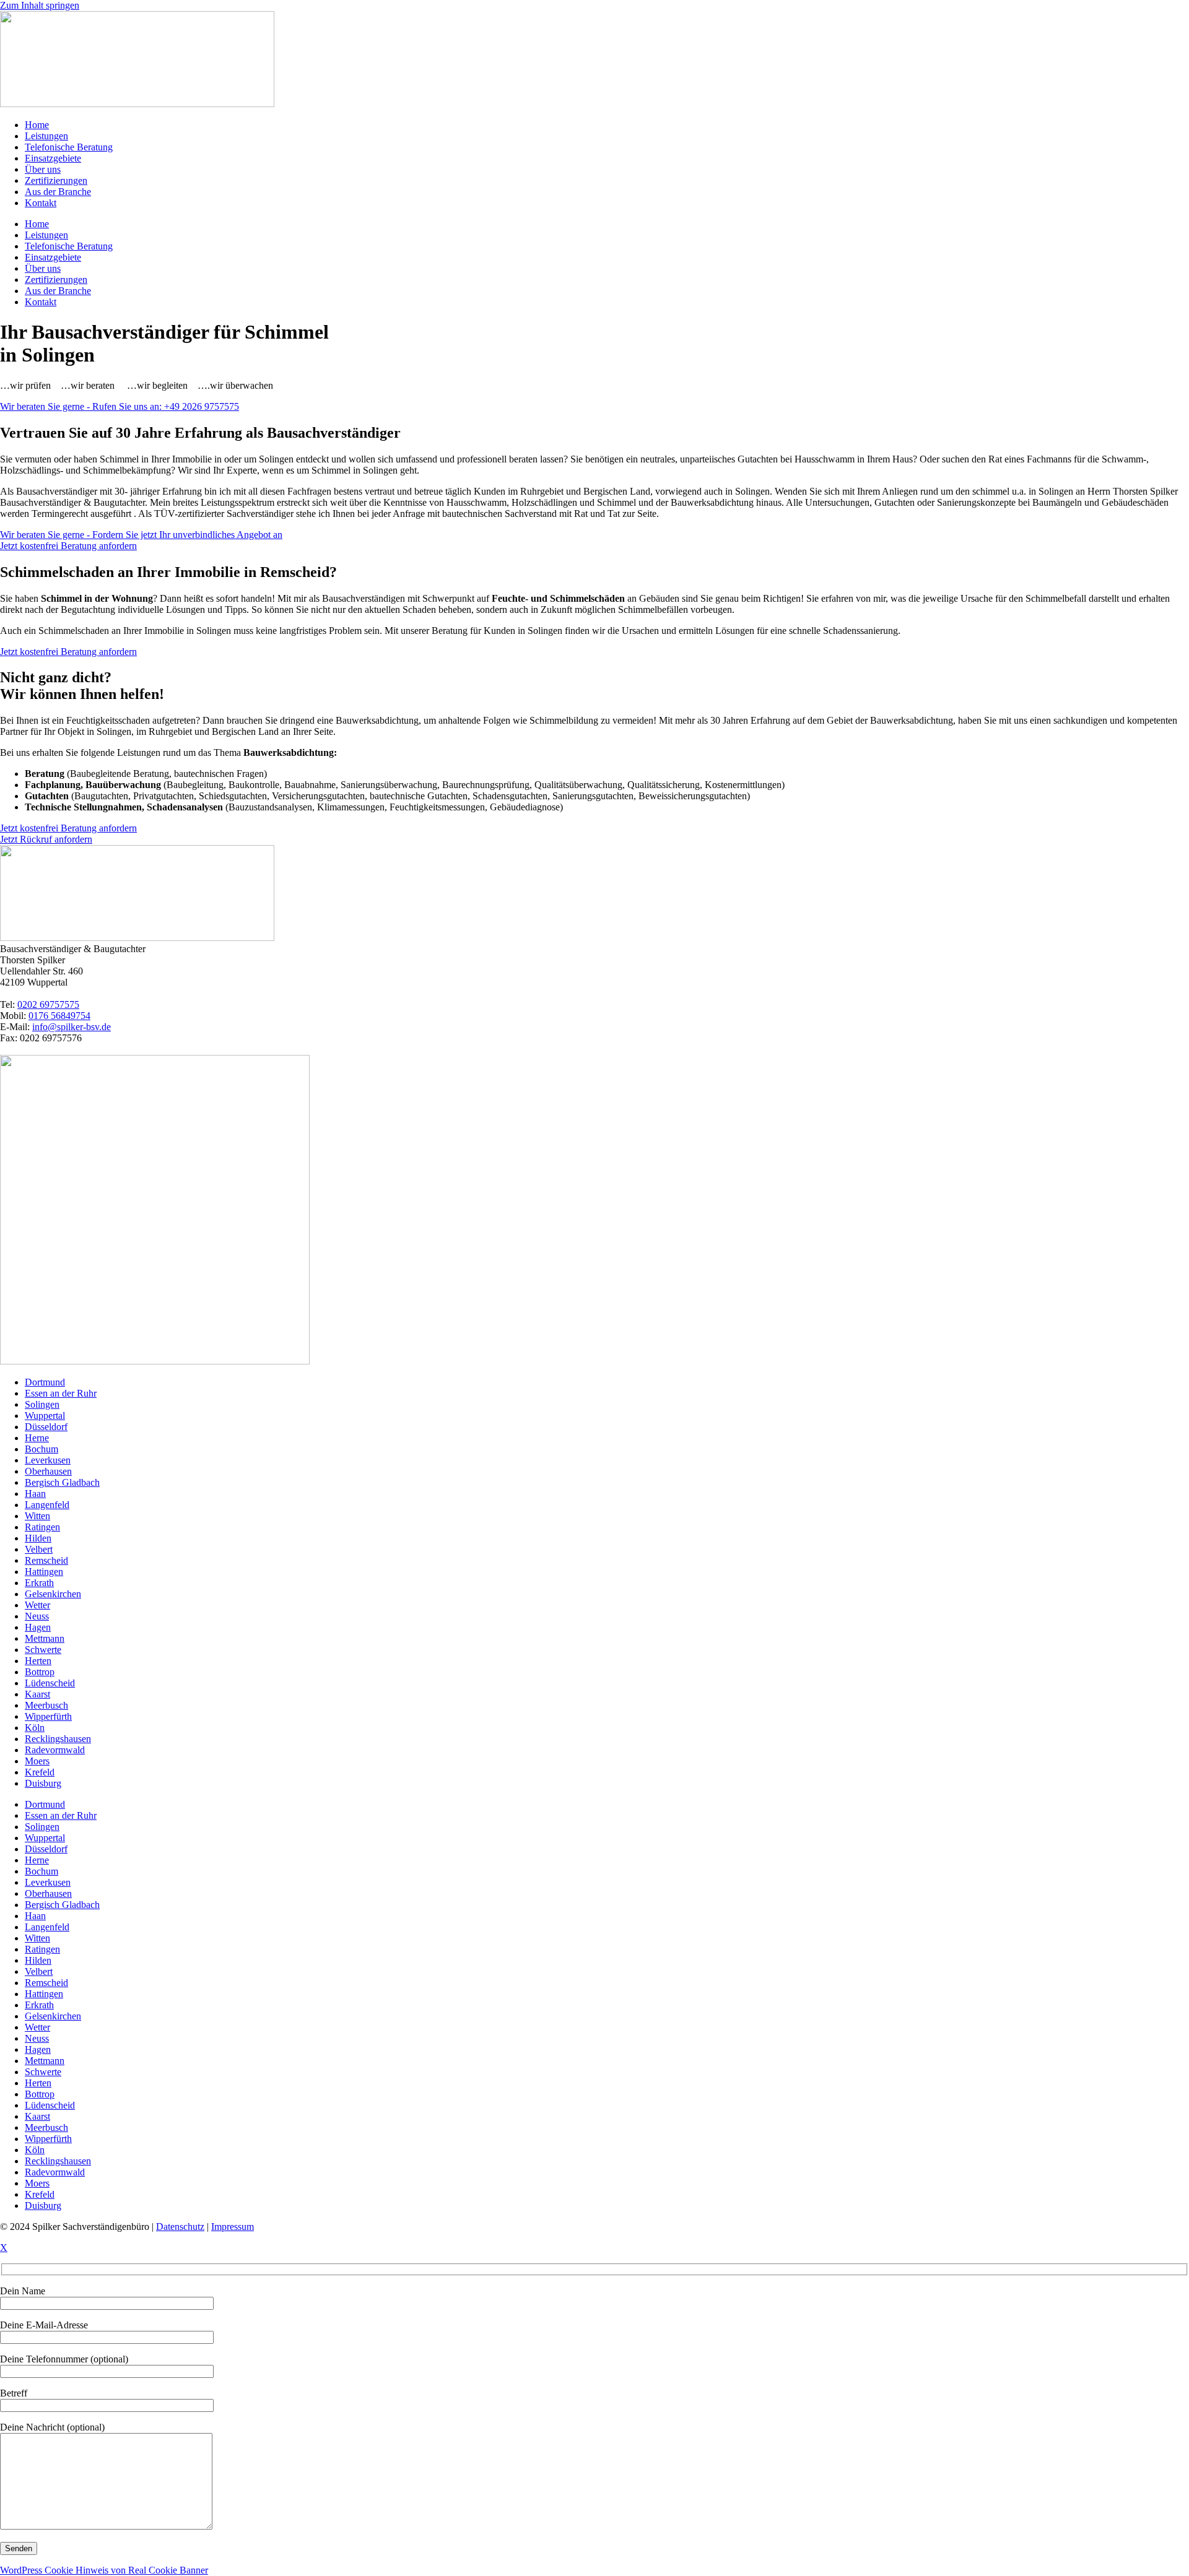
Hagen (38, 1627)
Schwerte (43, 1650)
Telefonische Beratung (69, 147)
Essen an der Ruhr (61, 1393)
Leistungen (46, 136)
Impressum (233, 2227)
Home (37, 125)
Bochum (41, 1449)
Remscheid (46, 1560)
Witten (37, 1516)
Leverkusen (48, 1460)
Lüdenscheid (50, 1683)
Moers (37, 1761)
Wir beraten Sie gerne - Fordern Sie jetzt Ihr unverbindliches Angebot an (141, 535)
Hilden (38, 1538)
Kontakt (41, 203)
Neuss (37, 1616)
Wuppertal (45, 1416)
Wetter (37, 1605)
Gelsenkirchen (53, 1594)
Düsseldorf (46, 1427)
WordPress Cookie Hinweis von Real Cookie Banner (104, 2570)
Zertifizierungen (56, 180)
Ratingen (42, 1527)
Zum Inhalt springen (40, 5)
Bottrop (40, 1672)
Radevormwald (55, 1750)
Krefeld (40, 1772)
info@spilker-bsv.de (72, 1027)
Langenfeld (47, 1505)
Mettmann (45, 1638)
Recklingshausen (58, 1739)
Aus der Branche (58, 192)
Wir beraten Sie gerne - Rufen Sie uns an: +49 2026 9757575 (120, 406)
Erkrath (39, 1583)
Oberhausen (48, 1471)
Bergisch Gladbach (62, 1482)
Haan (35, 1494)
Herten (38, 1661)
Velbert (39, 1549)
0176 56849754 (59, 1016)
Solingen (42, 1404)
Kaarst (37, 1694)
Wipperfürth (48, 1716)
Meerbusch (46, 1705)
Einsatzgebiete (53, 158)
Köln (35, 1728)
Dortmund (45, 1382)
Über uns (43, 169)
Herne (37, 1438)
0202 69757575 (48, 1004)
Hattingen (44, 1572)
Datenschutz (180, 2227)
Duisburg (43, 1783)
